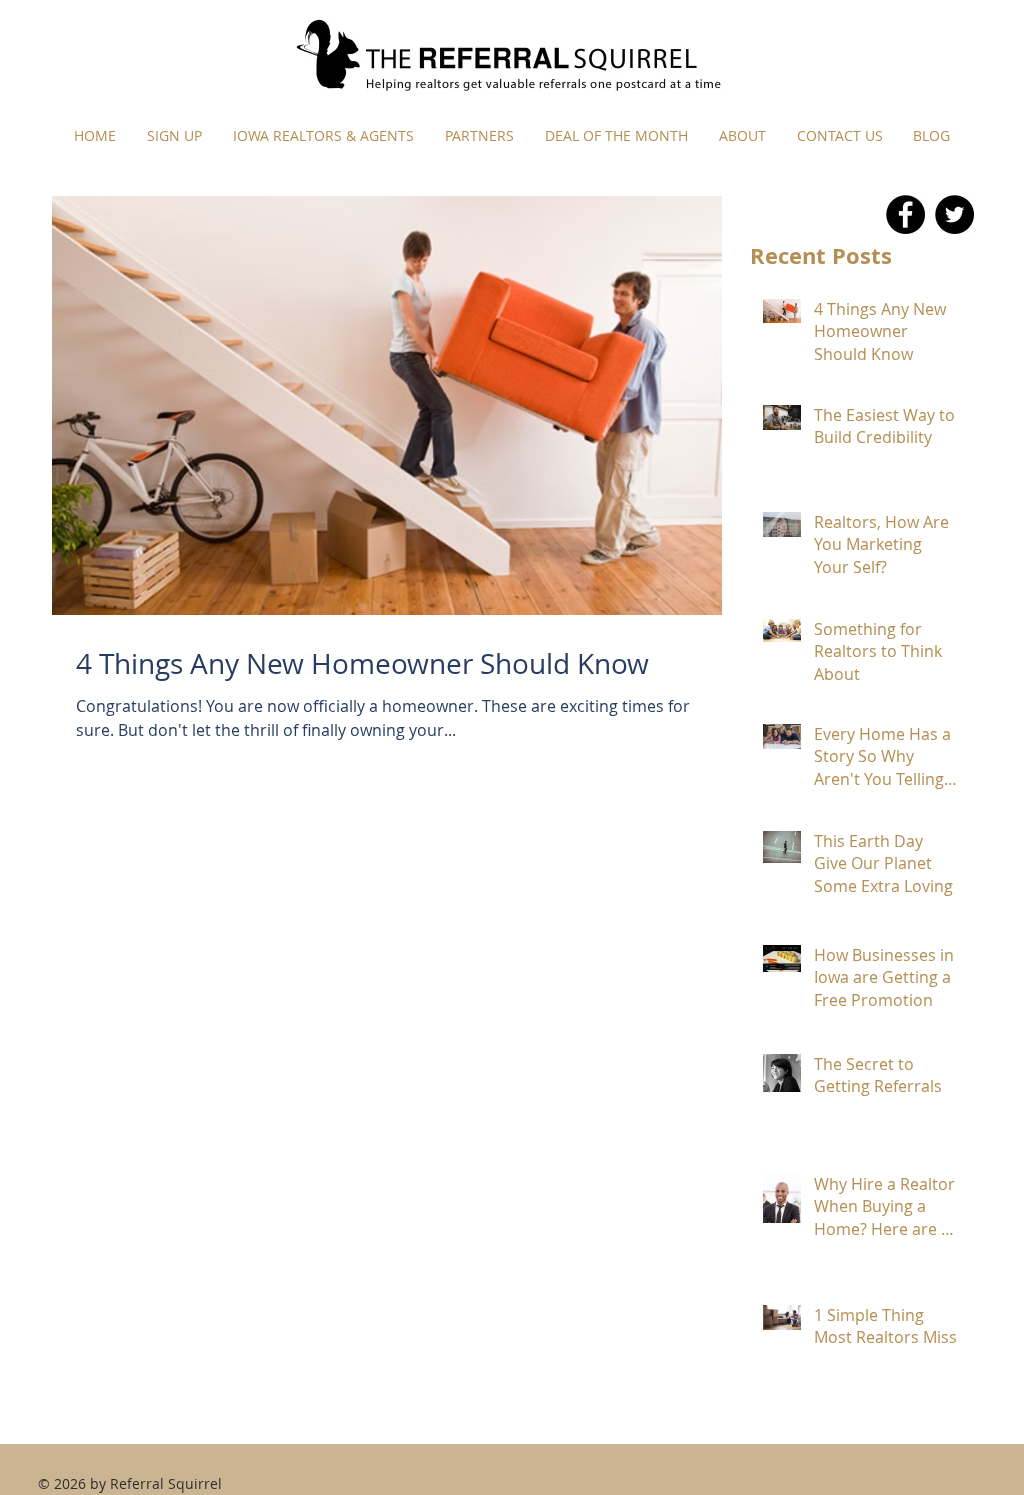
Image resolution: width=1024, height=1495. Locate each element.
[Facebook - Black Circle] (905, 214)
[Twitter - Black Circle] (954, 214)
